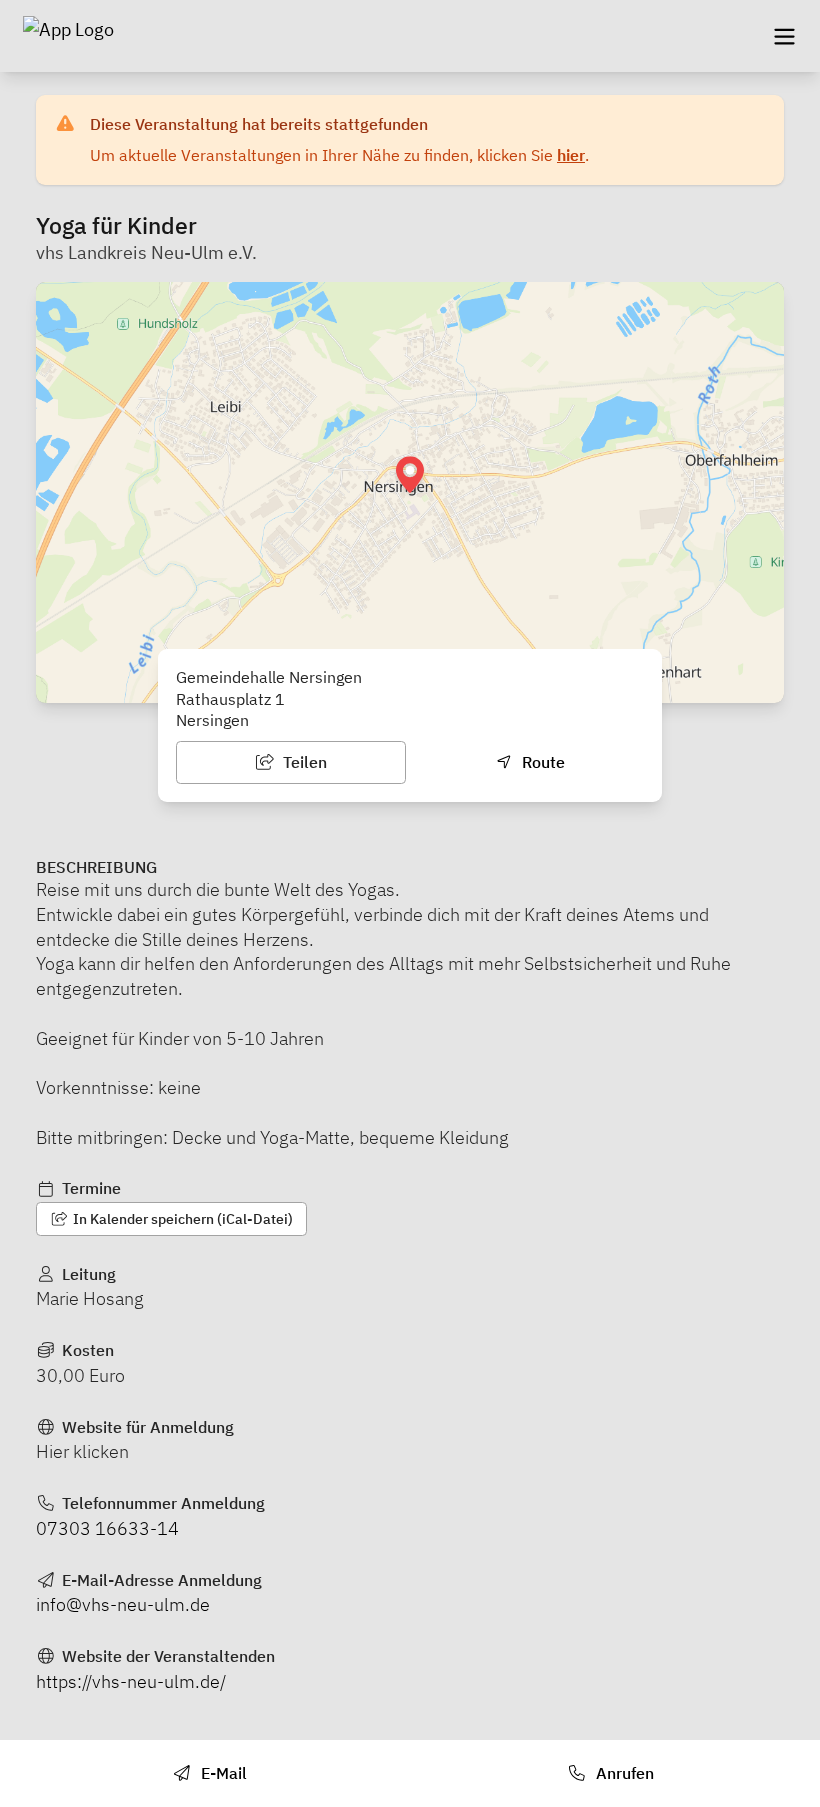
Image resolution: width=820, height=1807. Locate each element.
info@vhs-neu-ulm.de (123, 1604)
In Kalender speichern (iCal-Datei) (181, 1219)
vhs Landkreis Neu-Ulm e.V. (146, 252)
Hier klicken (82, 1451)
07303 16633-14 (107, 1528)
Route (541, 762)
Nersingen (212, 720)
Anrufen (623, 1773)
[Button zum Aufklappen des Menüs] (784, 36)
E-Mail (222, 1773)
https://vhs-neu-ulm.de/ (131, 1681)
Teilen (303, 762)
